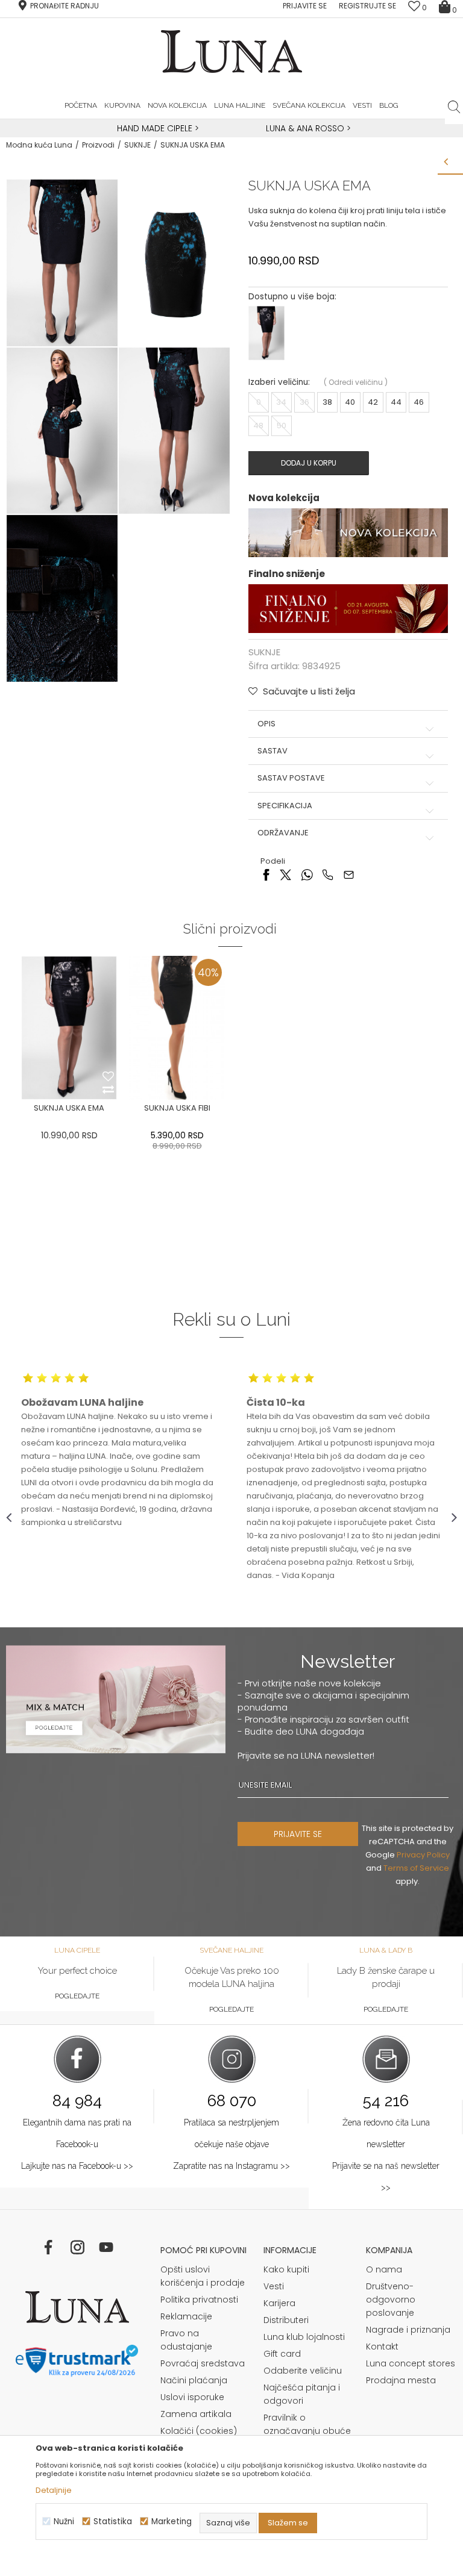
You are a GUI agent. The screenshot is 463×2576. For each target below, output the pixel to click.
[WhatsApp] (307, 874)
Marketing (172, 2521)
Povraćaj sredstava (203, 2363)
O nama (384, 2269)
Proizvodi (98, 145)
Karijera (279, 2303)
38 (327, 402)
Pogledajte (77, 1996)
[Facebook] (266, 874)
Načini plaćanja (194, 2380)
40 (350, 402)
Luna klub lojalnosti (304, 2337)
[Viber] (328, 874)
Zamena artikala (196, 2414)
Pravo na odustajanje (186, 2340)
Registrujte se (367, 6)
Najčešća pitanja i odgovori (302, 2394)
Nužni (64, 2521)
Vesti (274, 2286)
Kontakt (382, 2347)
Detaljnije (54, 2490)
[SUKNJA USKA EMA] (69, 1028)
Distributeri (286, 2320)
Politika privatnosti (199, 2300)
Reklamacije (186, 2316)
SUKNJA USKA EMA (69, 1108)
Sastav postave (291, 778)
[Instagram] (77, 2247)
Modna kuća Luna (39, 145)
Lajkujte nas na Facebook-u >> (77, 2166)
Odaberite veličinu (303, 2371)
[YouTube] (106, 2247)
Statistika (113, 2521)
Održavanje (283, 833)
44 (396, 402)
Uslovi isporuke (192, 2397)
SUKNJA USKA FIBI (177, 1108)
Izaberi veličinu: (279, 382)
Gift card (282, 2354)
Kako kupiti (286, 2269)
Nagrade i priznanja (408, 2330)
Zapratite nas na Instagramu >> (231, 2166)
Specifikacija (285, 806)
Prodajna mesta (401, 2380)
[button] (454, 107)
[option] (156, 129)
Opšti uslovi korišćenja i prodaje (203, 2276)
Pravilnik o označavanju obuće (307, 2424)
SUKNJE (137, 145)
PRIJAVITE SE (298, 1834)
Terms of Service (416, 1868)
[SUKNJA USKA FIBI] (177, 1028)
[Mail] (349, 874)
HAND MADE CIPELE (156, 128)
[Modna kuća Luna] (77, 2307)
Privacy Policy (423, 1855)
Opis (266, 724)
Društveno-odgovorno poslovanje (391, 2300)
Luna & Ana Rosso (305, 128)
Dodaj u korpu (309, 463)
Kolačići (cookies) (199, 2431)
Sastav (272, 751)
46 (419, 402)
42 (373, 402)
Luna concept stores (411, 2363)
